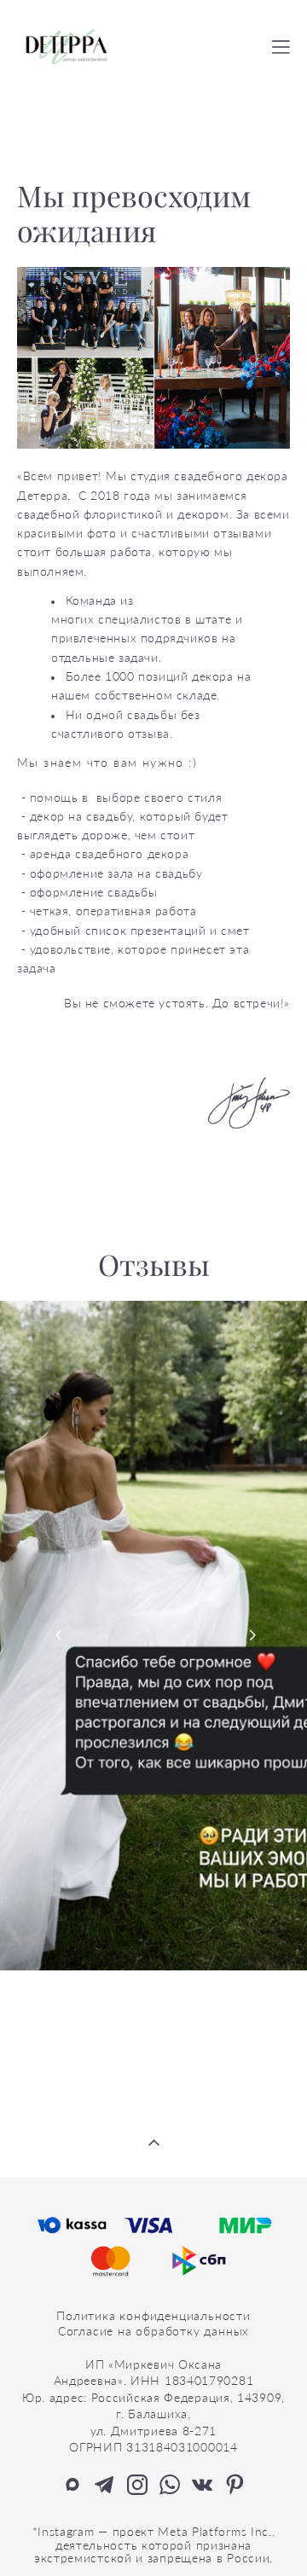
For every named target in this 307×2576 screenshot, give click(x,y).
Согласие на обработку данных (153, 2331)
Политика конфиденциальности (153, 2315)
